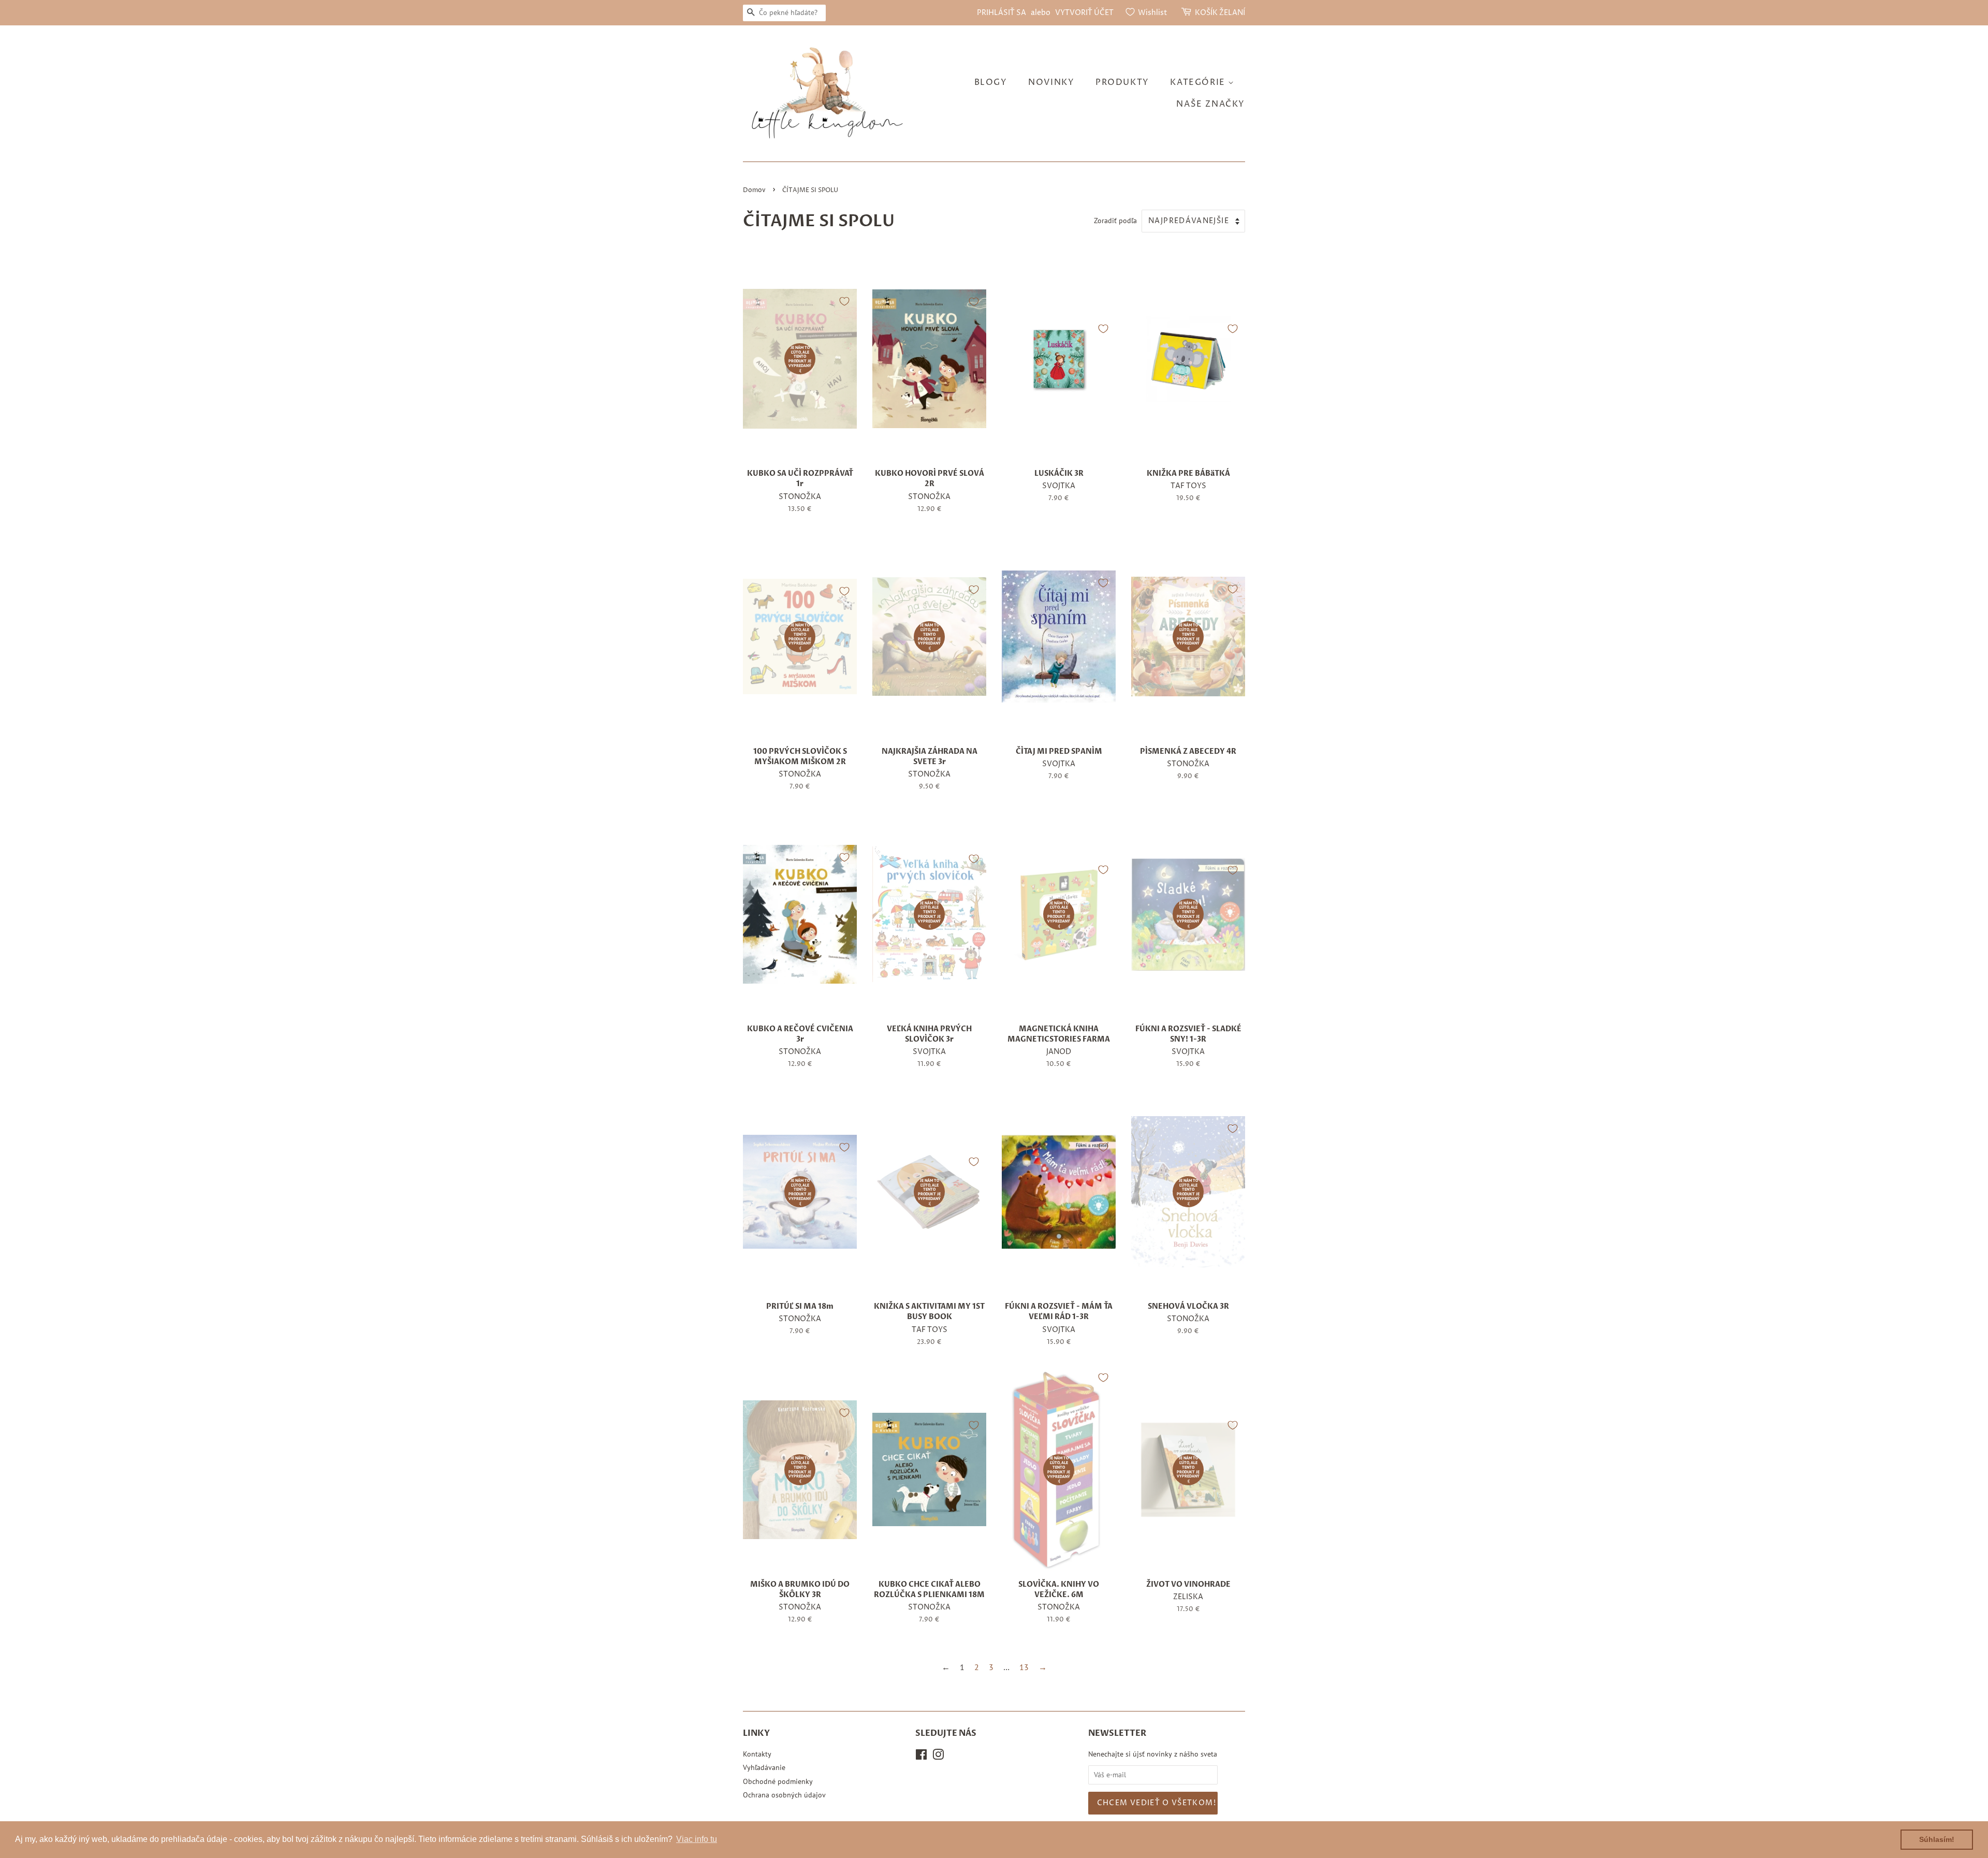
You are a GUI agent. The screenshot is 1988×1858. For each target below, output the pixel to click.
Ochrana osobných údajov (784, 1795)
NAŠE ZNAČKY (1211, 104)
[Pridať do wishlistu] (844, 301)
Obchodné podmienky (778, 1781)
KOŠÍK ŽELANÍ (1220, 13)
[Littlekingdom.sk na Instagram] (938, 1757)
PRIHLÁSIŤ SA (1002, 13)
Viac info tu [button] (697, 1839)
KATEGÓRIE (1199, 82)
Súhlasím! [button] (1937, 1839)
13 (1024, 1667)
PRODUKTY (1122, 82)
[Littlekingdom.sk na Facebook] (921, 1757)
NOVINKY (1051, 82)
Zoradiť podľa (1115, 220)
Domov (754, 190)
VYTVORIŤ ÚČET (1084, 13)
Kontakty (757, 1754)
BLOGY (991, 82)
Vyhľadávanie (764, 1767)
